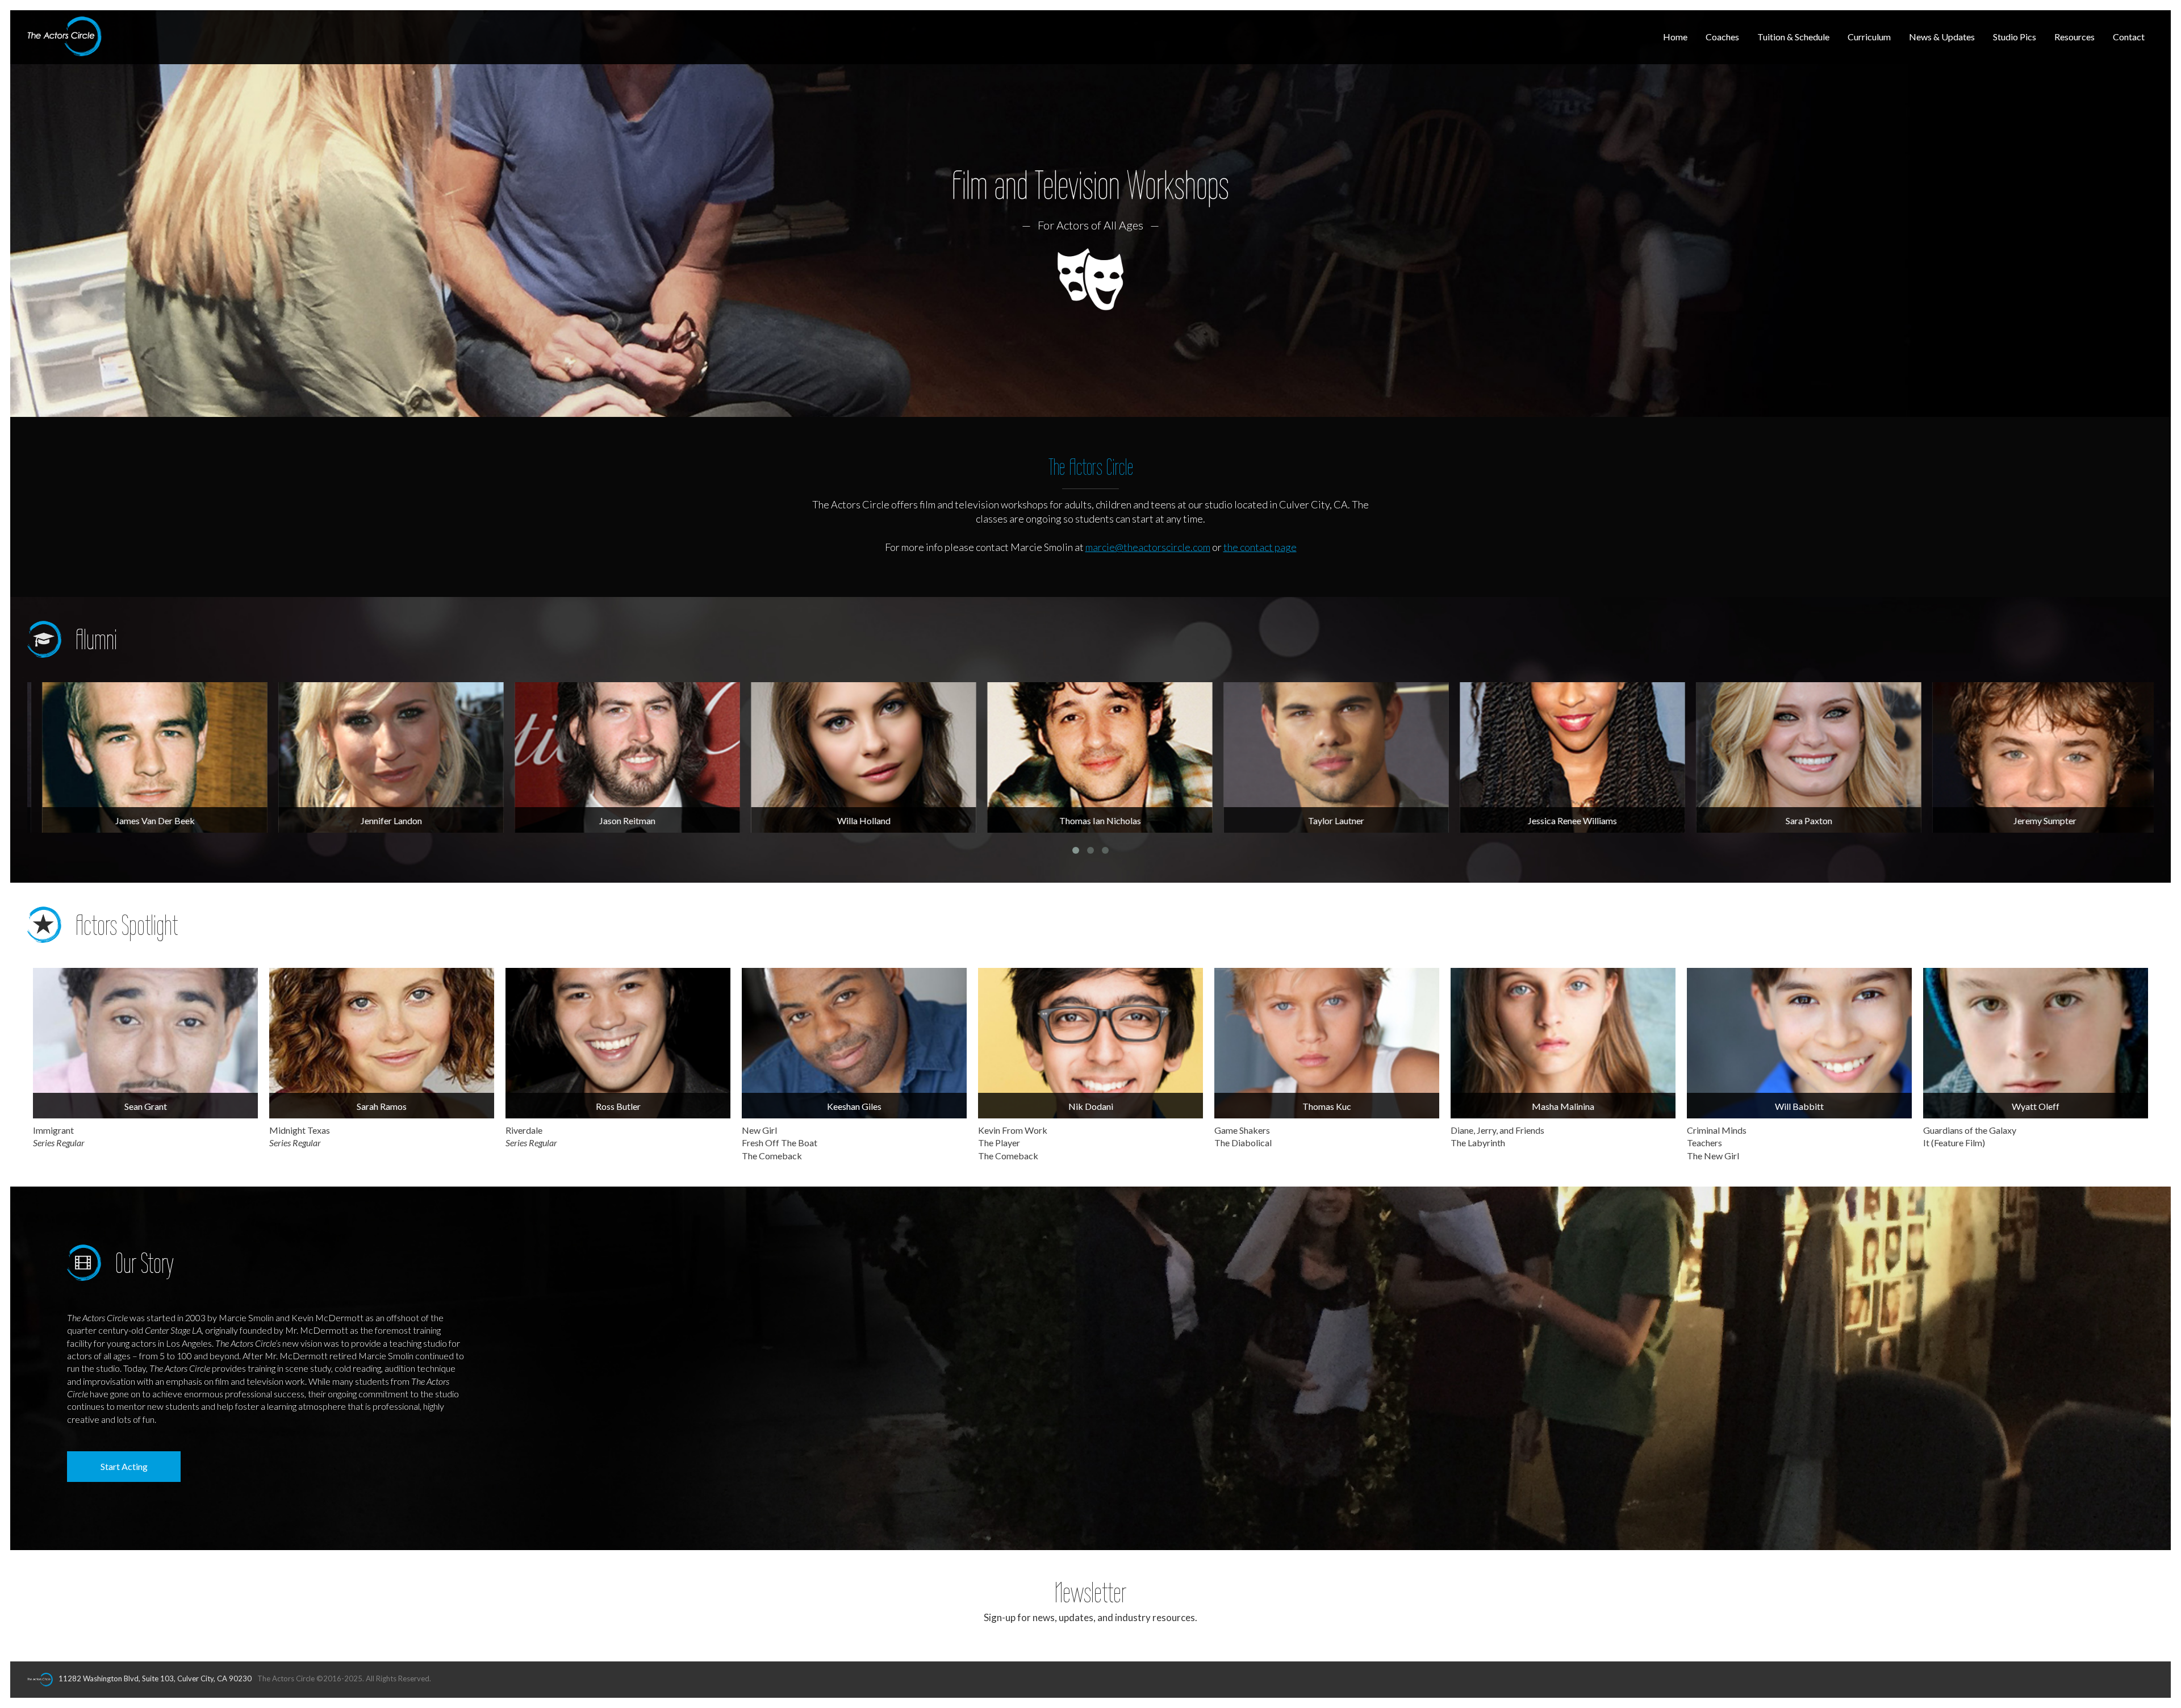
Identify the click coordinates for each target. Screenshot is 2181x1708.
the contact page (1260, 547)
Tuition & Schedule (1793, 37)
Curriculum (1869, 37)
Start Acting (124, 1466)
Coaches (1722, 37)
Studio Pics (2015, 37)
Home (1675, 37)
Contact (2129, 37)
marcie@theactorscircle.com (1148, 547)
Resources (2075, 37)
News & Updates (1942, 37)
